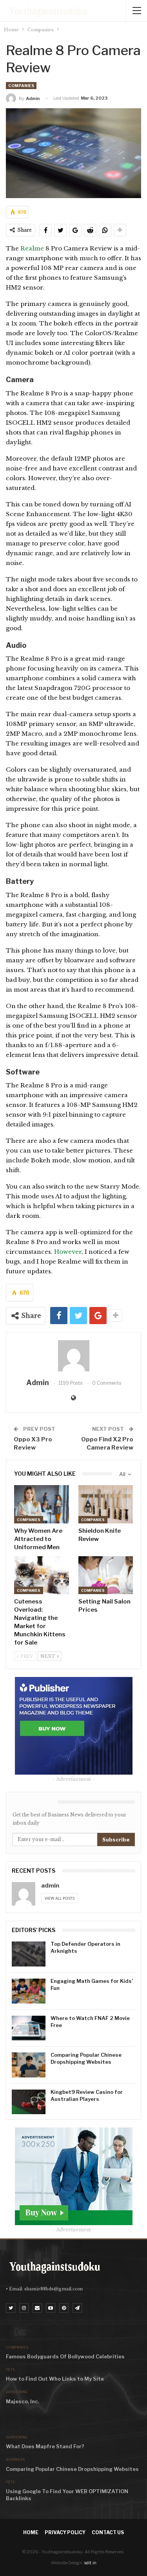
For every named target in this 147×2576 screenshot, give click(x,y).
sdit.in (90, 2563)
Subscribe (116, 1839)
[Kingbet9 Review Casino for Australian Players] (29, 2102)
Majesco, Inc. (23, 2401)
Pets (10, 2370)
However (68, 1252)
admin (50, 1886)
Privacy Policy (65, 2532)
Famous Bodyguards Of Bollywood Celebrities (65, 2356)
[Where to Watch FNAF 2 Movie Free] (29, 2028)
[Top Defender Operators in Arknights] (29, 1954)
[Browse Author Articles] (73, 1356)
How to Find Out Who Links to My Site (55, 2379)
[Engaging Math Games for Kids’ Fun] (29, 1991)
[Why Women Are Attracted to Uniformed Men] (42, 1504)
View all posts (60, 1898)
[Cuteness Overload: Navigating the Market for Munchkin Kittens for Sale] (42, 1575)
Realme (33, 248)
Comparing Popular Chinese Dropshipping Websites (72, 2469)
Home (31, 2532)
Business (15, 2459)
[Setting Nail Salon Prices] (106, 1575)
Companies (21, 86)
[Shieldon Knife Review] (106, 1504)
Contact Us (108, 2532)
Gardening (17, 2392)
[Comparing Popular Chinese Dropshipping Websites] (29, 2065)
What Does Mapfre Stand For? (45, 2446)
